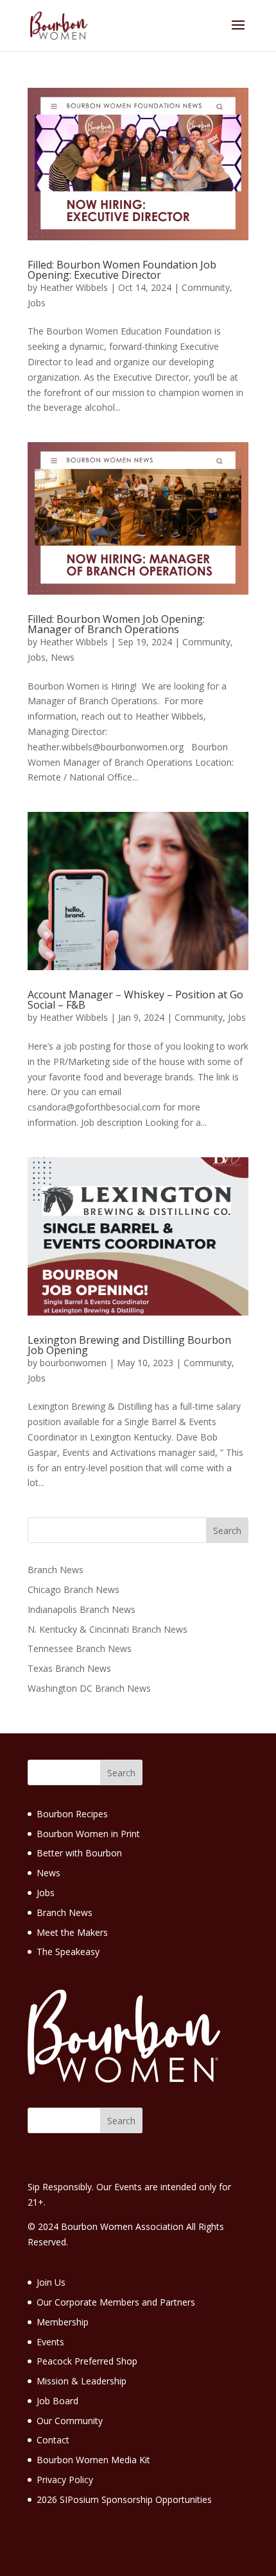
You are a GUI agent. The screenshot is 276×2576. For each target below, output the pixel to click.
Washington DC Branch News (89, 1688)
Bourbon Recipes (72, 1814)
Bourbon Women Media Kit (93, 2460)
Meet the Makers (72, 1932)
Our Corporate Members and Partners (116, 2302)
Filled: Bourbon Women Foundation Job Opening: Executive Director (122, 270)
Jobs (37, 303)
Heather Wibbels (74, 287)
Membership (63, 2322)
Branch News (56, 1570)
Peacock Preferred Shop (87, 2361)
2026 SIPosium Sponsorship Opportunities (124, 2499)
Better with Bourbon (79, 1853)
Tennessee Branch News (80, 1648)
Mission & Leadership (82, 2381)
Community (206, 287)
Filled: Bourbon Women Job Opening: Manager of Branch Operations (116, 624)
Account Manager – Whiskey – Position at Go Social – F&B (135, 1000)
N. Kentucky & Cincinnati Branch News (108, 1629)
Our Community (70, 2421)
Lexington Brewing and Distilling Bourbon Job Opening (129, 1345)
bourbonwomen (73, 1363)
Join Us (51, 2282)
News (63, 657)
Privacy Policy (65, 2480)
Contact (53, 2440)
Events (50, 2342)
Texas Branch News (69, 1668)
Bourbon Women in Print (88, 1834)
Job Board (57, 2401)
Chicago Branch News (73, 1589)
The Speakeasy (68, 1952)
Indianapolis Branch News (82, 1609)
